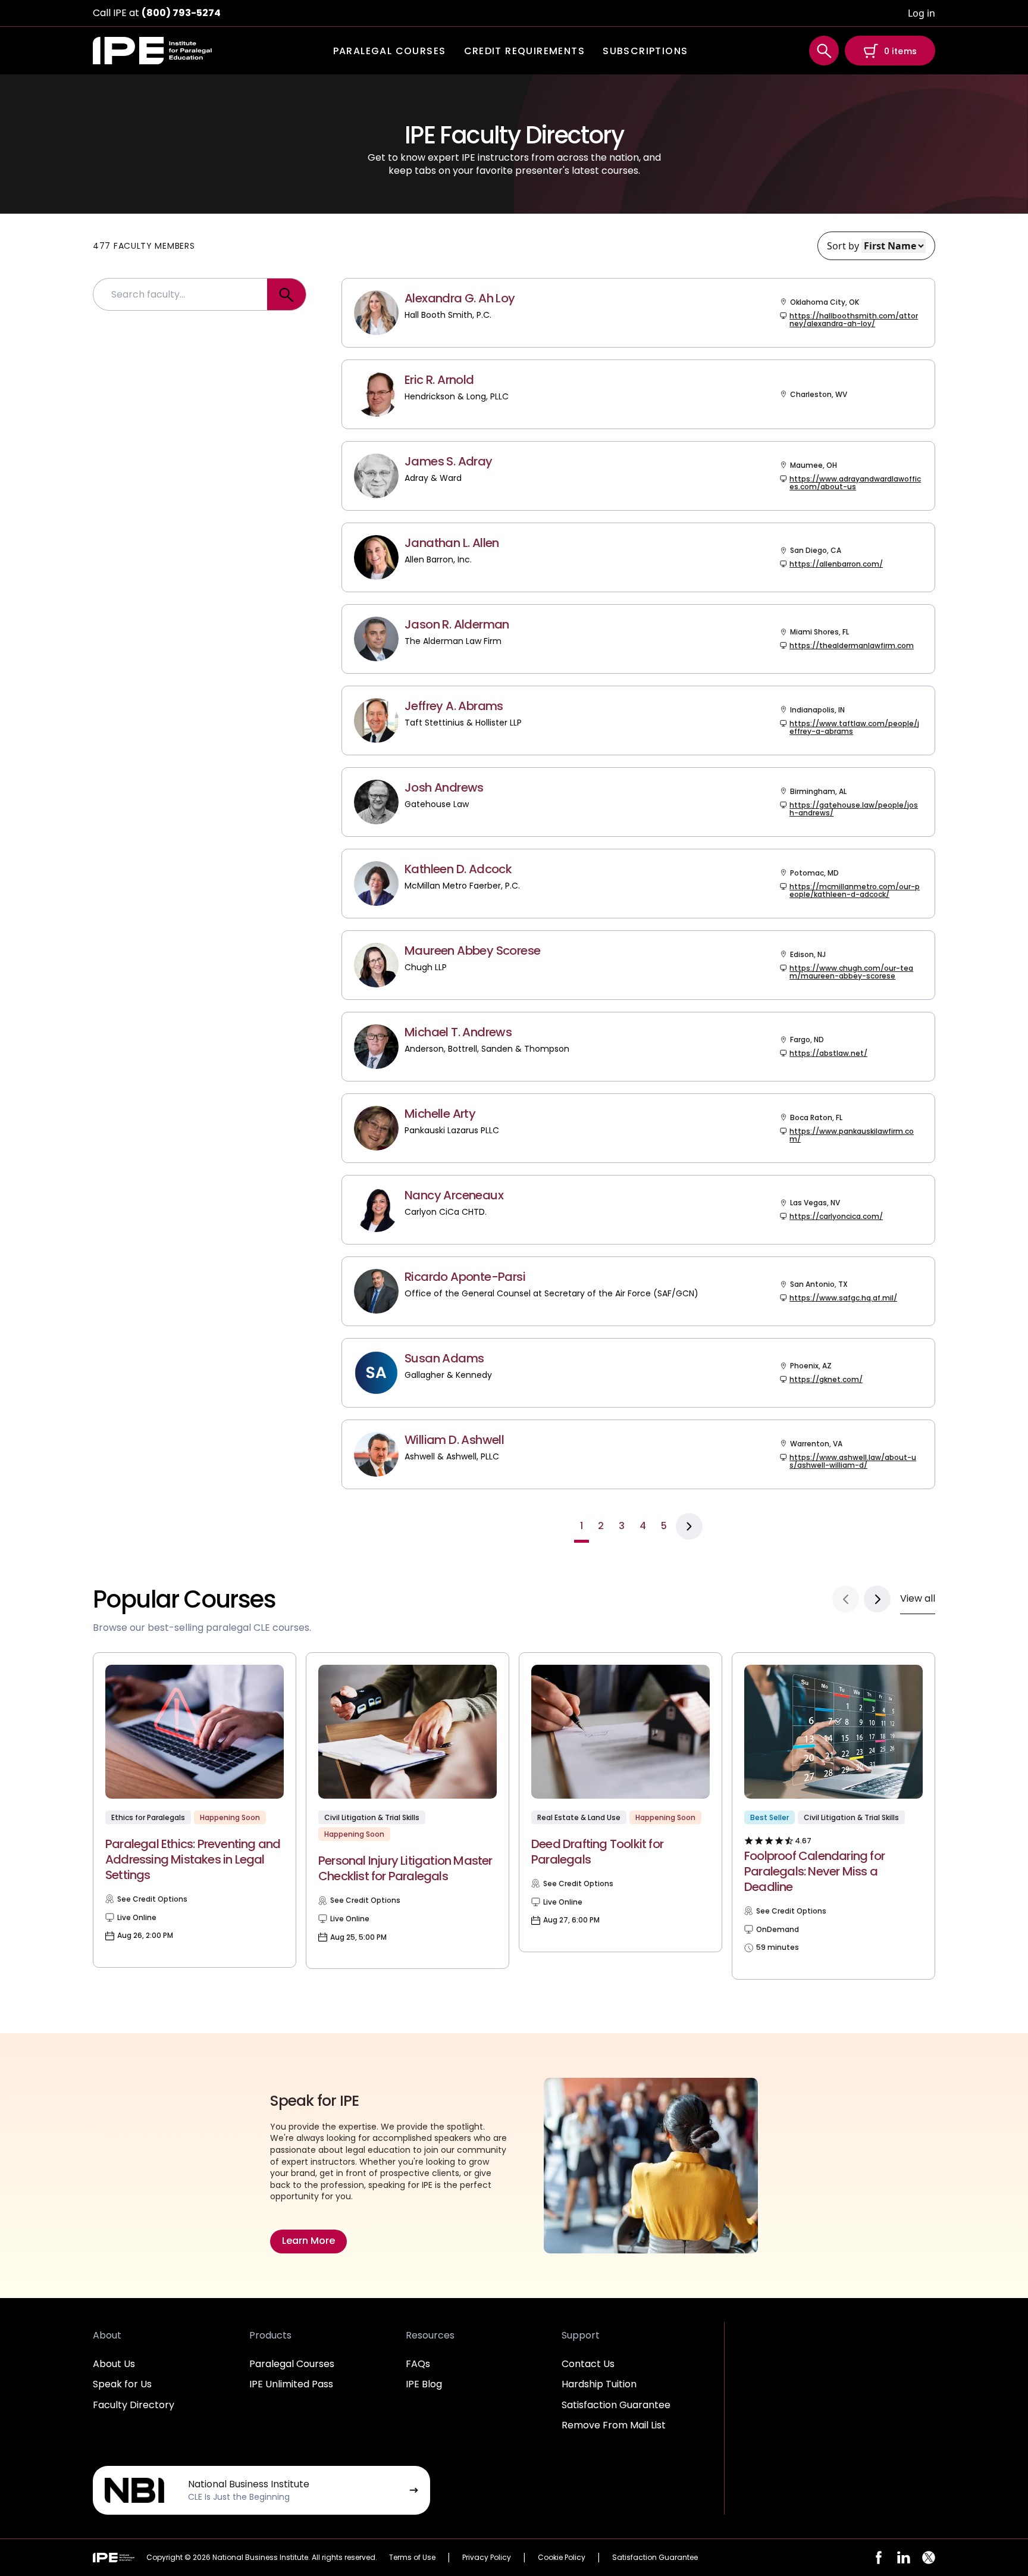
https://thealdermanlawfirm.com (852, 645)
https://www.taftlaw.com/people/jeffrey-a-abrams (854, 727)
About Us (114, 2364)
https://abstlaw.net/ (828, 1053)
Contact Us (588, 2364)
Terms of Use (412, 2557)
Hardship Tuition (599, 2384)
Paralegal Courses (292, 2364)
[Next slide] (877, 1599)
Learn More (308, 2241)
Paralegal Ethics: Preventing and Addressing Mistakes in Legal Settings (193, 1859)
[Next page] (689, 1526)
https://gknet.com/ (826, 1379)
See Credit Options (152, 1899)
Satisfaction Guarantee (616, 2405)
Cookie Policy (562, 2557)
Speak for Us (122, 2384)
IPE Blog (424, 2384)
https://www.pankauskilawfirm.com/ (852, 1135)
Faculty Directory (134, 2405)
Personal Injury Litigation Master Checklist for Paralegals (405, 1868)
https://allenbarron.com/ (836, 564)
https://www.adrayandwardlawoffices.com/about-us (855, 483)
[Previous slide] (846, 1599)
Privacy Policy (487, 2557)
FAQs (418, 2364)
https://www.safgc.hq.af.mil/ (843, 1298)
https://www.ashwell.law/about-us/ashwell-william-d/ (853, 1461)
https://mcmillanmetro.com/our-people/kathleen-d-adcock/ (855, 890)
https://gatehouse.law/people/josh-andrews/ (854, 809)
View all (918, 1598)
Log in (922, 13)
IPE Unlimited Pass (291, 2384)
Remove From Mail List (614, 2425)
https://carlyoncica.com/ (836, 1216)
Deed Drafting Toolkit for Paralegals (597, 1852)
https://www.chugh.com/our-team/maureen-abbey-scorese (851, 972)
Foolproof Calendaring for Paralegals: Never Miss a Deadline (814, 1871)
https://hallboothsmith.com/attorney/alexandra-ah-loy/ (854, 320)
